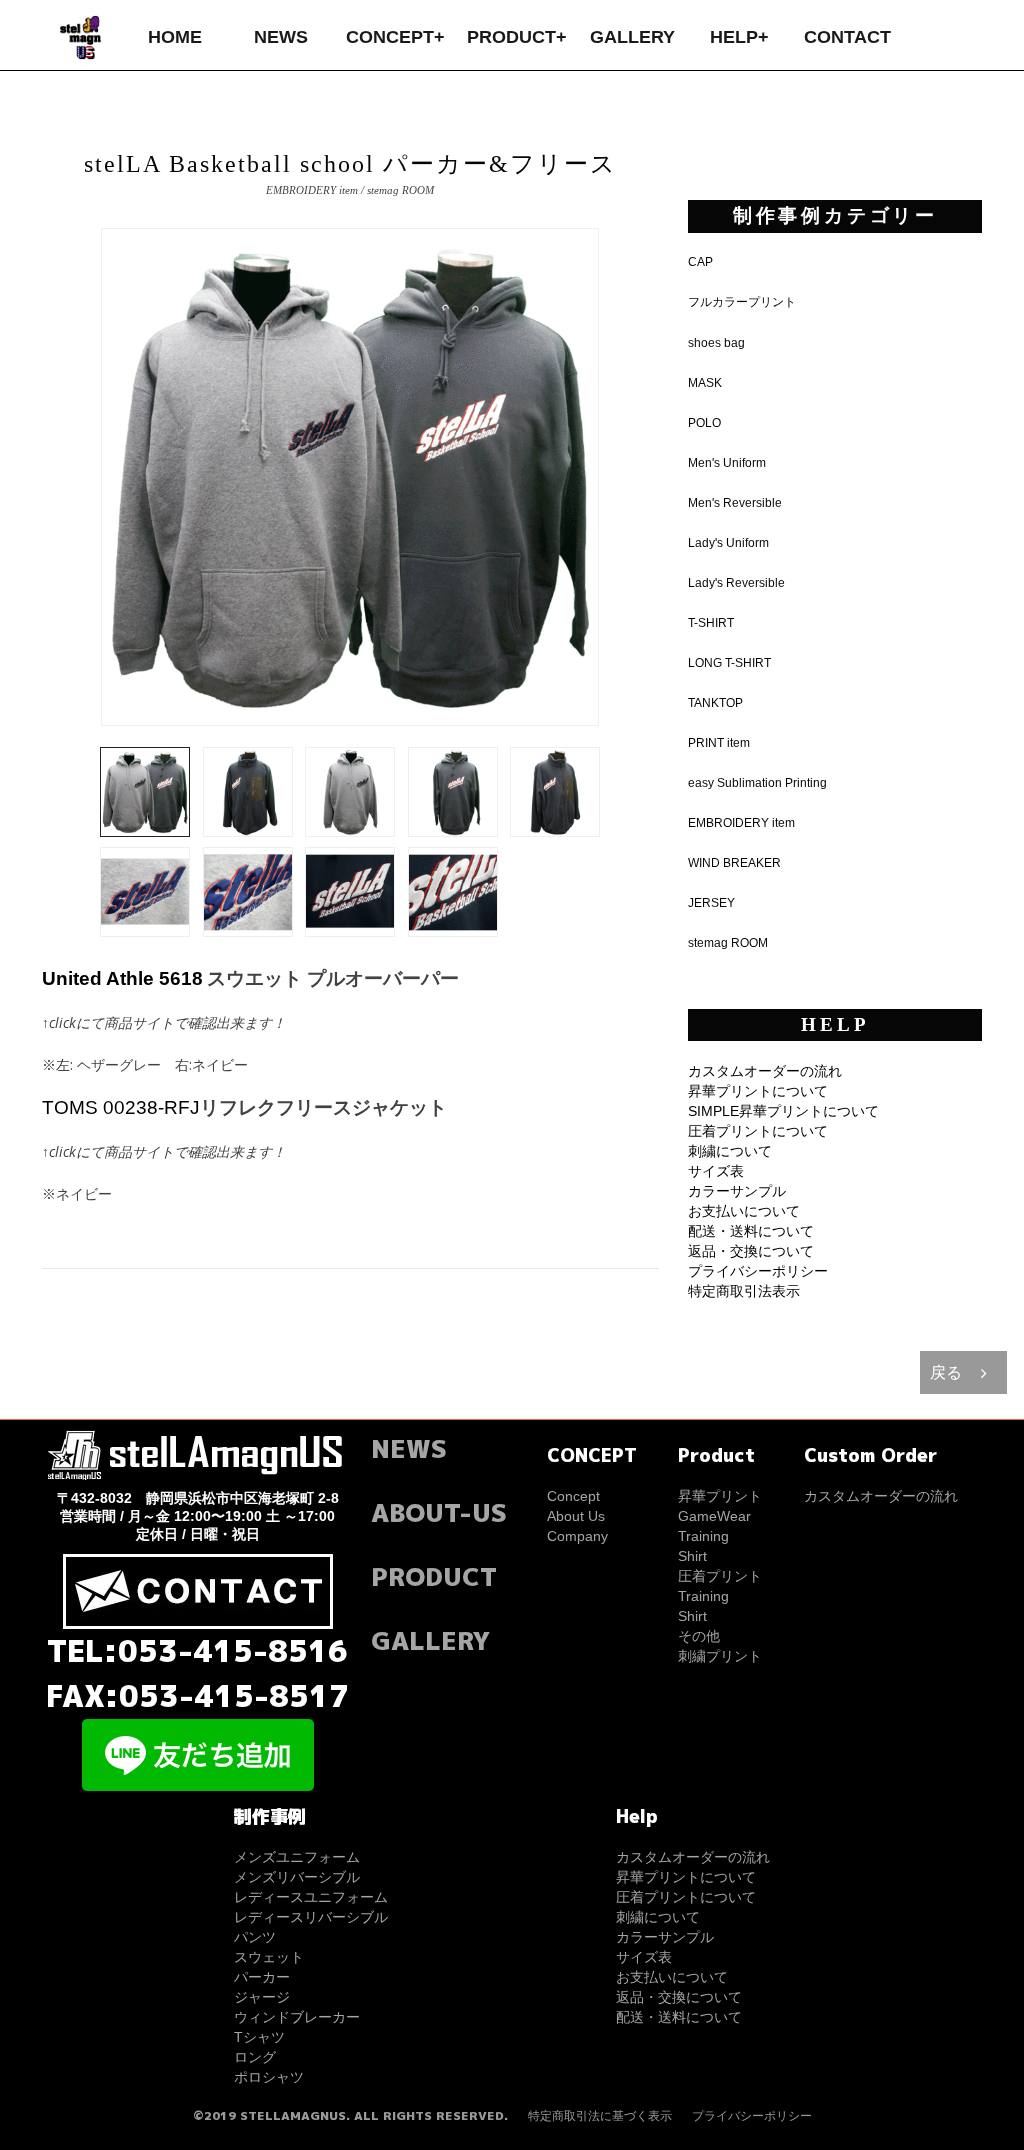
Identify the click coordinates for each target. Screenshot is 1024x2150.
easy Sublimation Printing (757, 783)
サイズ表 (716, 1171)
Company (577, 1536)
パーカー (262, 1977)
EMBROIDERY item (741, 823)
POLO (704, 423)
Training (703, 1536)
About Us (576, 1516)
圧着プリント (720, 1576)
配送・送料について (751, 1231)
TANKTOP (715, 703)
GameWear (714, 1516)
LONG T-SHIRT (729, 663)
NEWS (281, 37)
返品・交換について (751, 1251)
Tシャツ (259, 2037)
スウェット (269, 1957)
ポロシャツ (269, 2077)
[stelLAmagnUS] (82, 36)
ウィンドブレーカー (297, 2017)
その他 (699, 1636)
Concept (573, 1496)
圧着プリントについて (758, 1131)
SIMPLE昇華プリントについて (783, 1111)
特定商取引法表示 (744, 1291)
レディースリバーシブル (311, 1917)
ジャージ (262, 1997)
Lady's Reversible (736, 583)
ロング (255, 2057)
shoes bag (716, 343)
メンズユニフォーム (297, 1857)
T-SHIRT (711, 623)
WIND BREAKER (734, 863)
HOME (175, 37)
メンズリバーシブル (297, 1877)
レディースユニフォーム (311, 1897)
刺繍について (730, 1151)
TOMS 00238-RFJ (121, 1107)
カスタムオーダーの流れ (765, 1071)
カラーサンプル (737, 1191)
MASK (705, 383)
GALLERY (632, 37)
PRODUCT (434, 1576)
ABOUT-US (439, 1512)
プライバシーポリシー (758, 1271)
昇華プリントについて (758, 1091)
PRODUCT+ (517, 37)
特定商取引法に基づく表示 (600, 2116)
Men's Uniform (727, 463)
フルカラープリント (742, 302)
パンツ (255, 1937)
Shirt (692, 1556)
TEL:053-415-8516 (197, 1651)
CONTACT (847, 37)
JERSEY (711, 903)
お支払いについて (744, 1211)
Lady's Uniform (728, 543)
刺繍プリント (720, 1656)
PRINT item (719, 743)
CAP (700, 262)
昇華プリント (720, 1496)
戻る (946, 1372)
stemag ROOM (728, 943)
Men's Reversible (735, 503)
